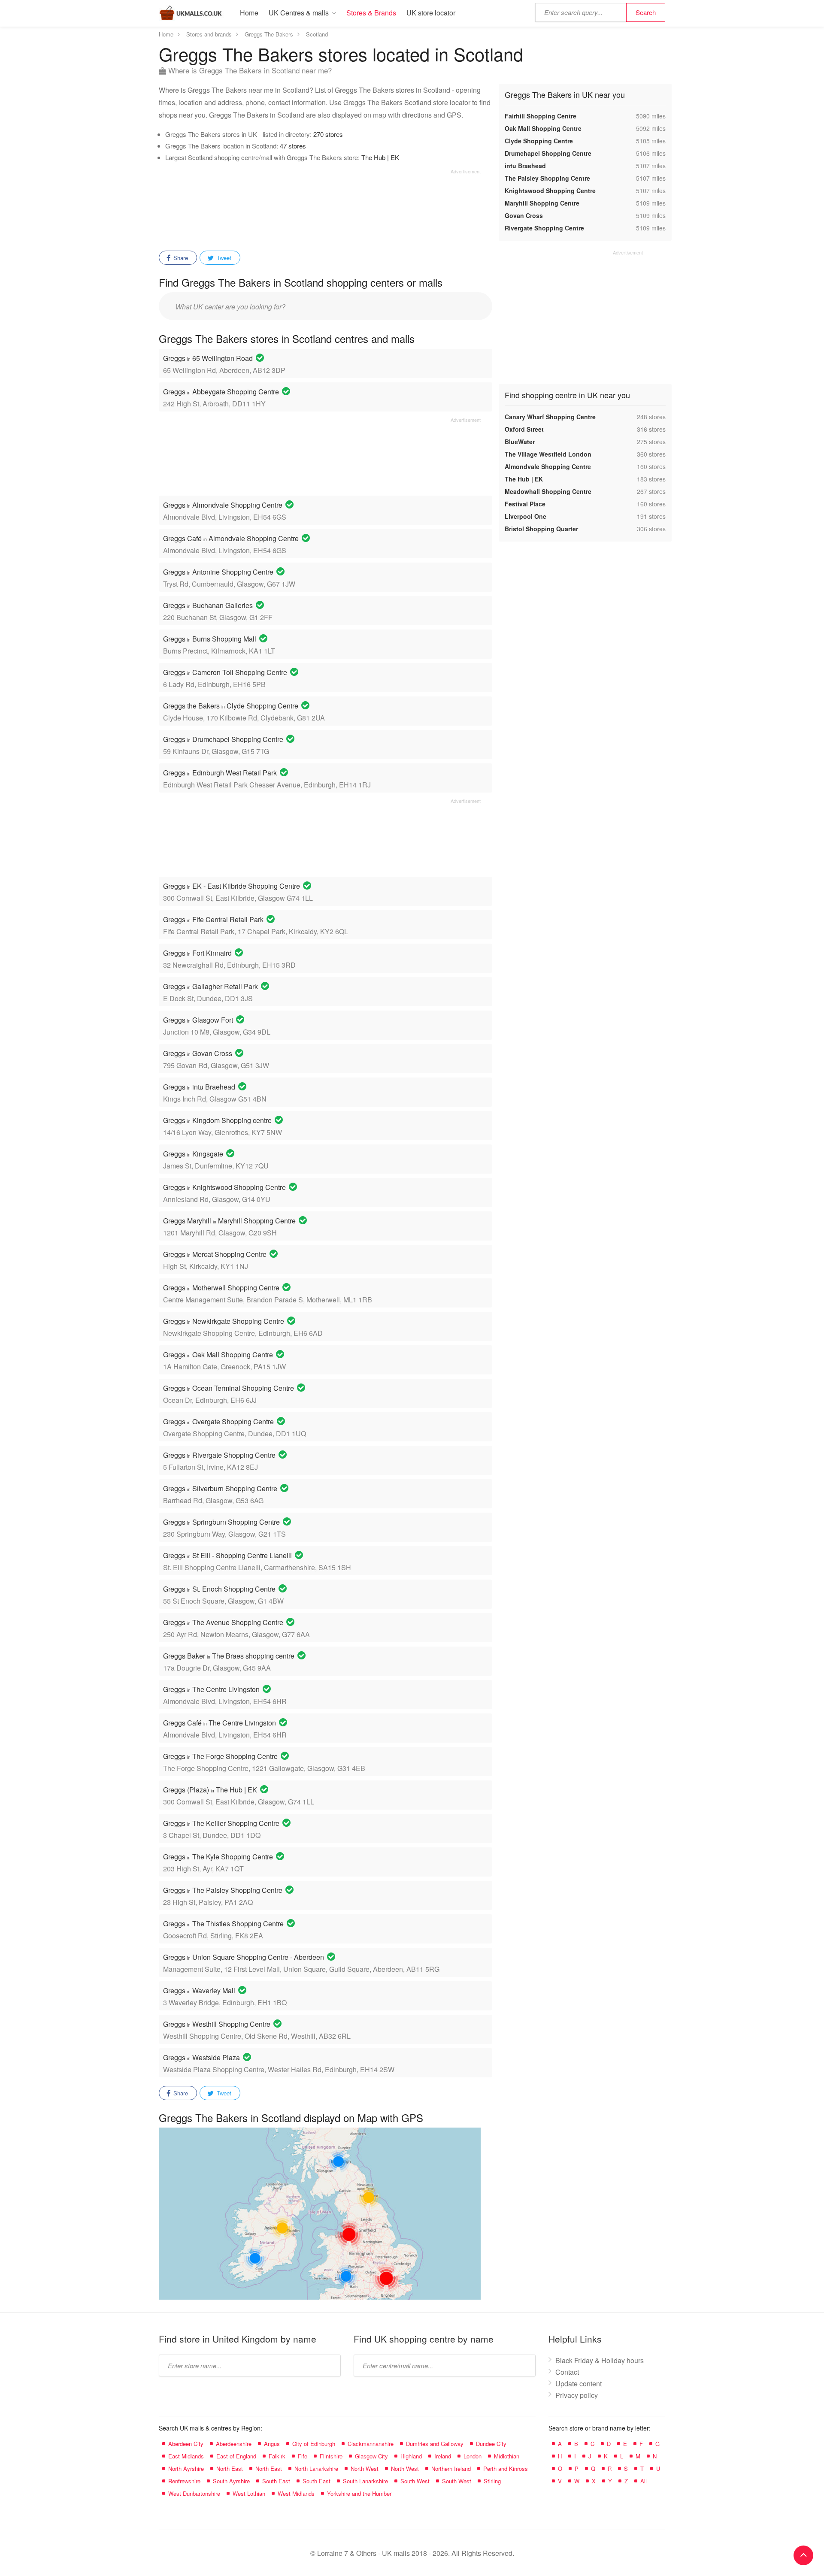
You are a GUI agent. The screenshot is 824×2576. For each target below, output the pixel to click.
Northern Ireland (451, 2469)
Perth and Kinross (506, 2469)
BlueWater (520, 442)
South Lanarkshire (365, 2481)
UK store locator (431, 13)
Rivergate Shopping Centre (544, 228)
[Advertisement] (320, 207)
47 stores (293, 146)
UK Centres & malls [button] (299, 13)
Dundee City (491, 2444)
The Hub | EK (380, 157)
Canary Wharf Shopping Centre (550, 417)
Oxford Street (524, 429)
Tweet (223, 258)
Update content (579, 2384)
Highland (411, 2456)
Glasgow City (371, 2456)
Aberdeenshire (234, 2444)
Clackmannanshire (371, 2444)
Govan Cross (524, 215)
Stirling (492, 2481)
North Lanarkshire (316, 2469)
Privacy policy (577, 2395)
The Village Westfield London (548, 454)
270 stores (328, 134)
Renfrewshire (184, 2481)
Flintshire (331, 2456)
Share (180, 258)
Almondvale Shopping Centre (548, 466)
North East (230, 2469)
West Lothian (249, 2493)
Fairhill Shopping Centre (541, 116)
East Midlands (186, 2456)
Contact (567, 2372)
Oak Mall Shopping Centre (543, 128)
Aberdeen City (186, 2444)
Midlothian (507, 2456)
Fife (303, 2456)
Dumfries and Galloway (435, 2444)
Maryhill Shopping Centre (542, 203)
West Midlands (296, 2493)
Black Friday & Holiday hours (600, 2360)
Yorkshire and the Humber (359, 2493)
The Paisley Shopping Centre (547, 178)
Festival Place (525, 504)
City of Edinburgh (314, 2444)
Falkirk (277, 2456)
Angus (272, 2444)
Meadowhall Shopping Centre (548, 491)
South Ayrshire (231, 2481)
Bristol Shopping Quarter (541, 529)
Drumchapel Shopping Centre (548, 153)
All (644, 2481)
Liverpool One (526, 516)
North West (365, 2469)
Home (249, 13)
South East (276, 2481)
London (473, 2456)
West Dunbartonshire (194, 2493)
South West (415, 2481)
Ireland (443, 2456)
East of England (236, 2456)
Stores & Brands (371, 13)
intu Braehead (525, 166)
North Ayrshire (186, 2469)
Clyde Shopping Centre (539, 141)
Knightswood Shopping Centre (550, 191)
